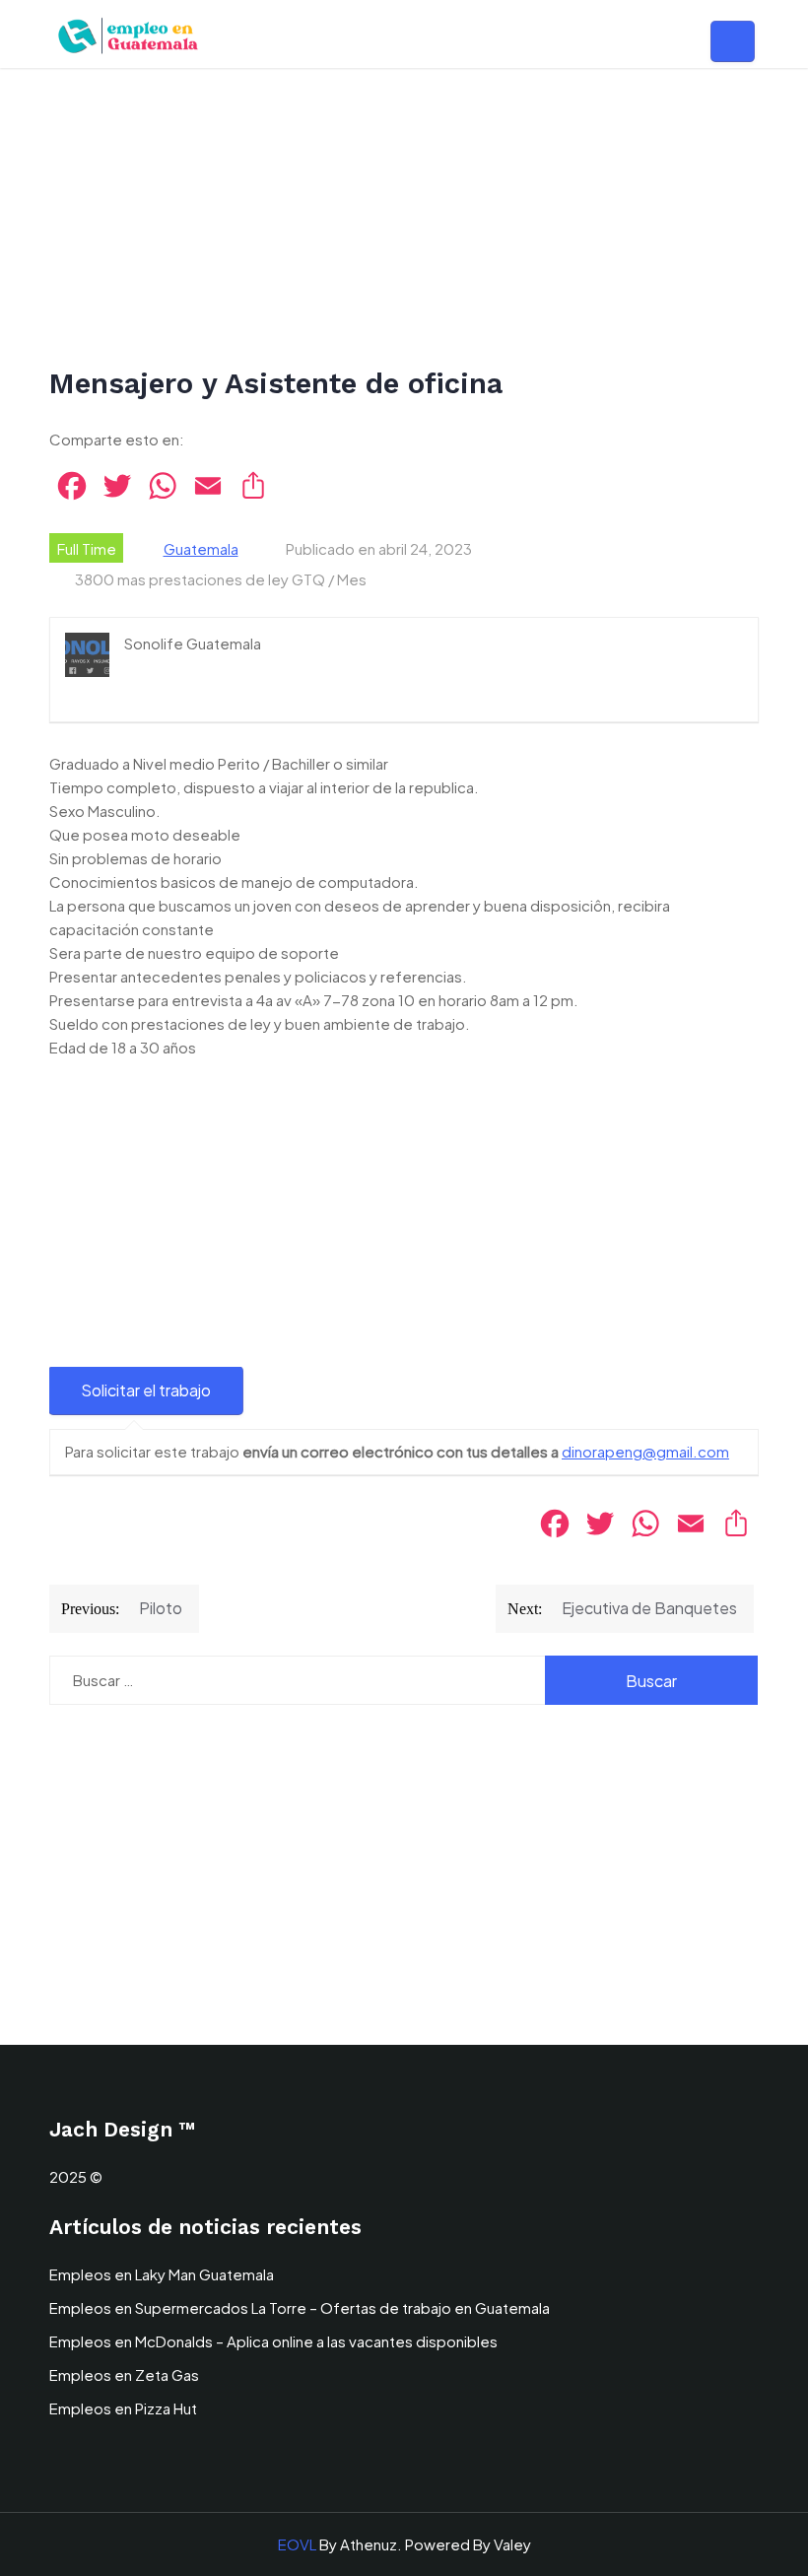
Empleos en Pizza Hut (123, 2408)
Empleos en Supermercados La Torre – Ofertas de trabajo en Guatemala (300, 2307)
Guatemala (201, 548)
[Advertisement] (404, 219)
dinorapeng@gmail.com (645, 1451)
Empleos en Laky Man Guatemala (162, 2274)
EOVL (297, 2544)
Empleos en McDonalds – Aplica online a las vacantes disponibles (273, 2341)
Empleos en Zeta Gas (124, 2374)
